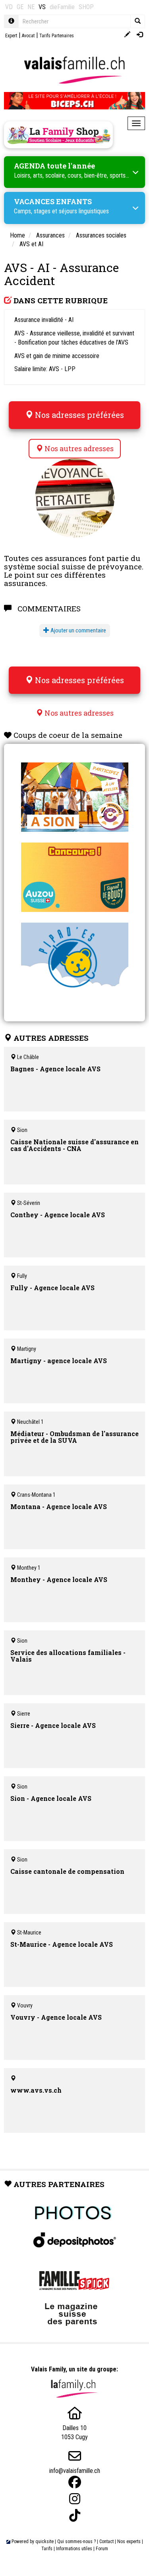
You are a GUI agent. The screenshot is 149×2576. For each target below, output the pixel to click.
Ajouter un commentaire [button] (78, 630)
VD (9, 7)
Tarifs (47, 2549)
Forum (102, 2549)
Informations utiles (74, 2549)
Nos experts (129, 2542)
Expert (11, 36)
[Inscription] (127, 35)
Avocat (28, 36)
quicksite (45, 2542)
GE (20, 7)
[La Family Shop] (58, 135)
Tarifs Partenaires (57, 36)
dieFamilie (62, 7)
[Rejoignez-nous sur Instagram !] (75, 2499)
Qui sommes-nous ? (76, 2542)
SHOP (86, 7)
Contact (106, 2542)
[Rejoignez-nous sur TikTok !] (75, 2516)
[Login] (140, 35)
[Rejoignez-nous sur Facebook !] (75, 2482)
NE (31, 7)
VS (42, 7)
